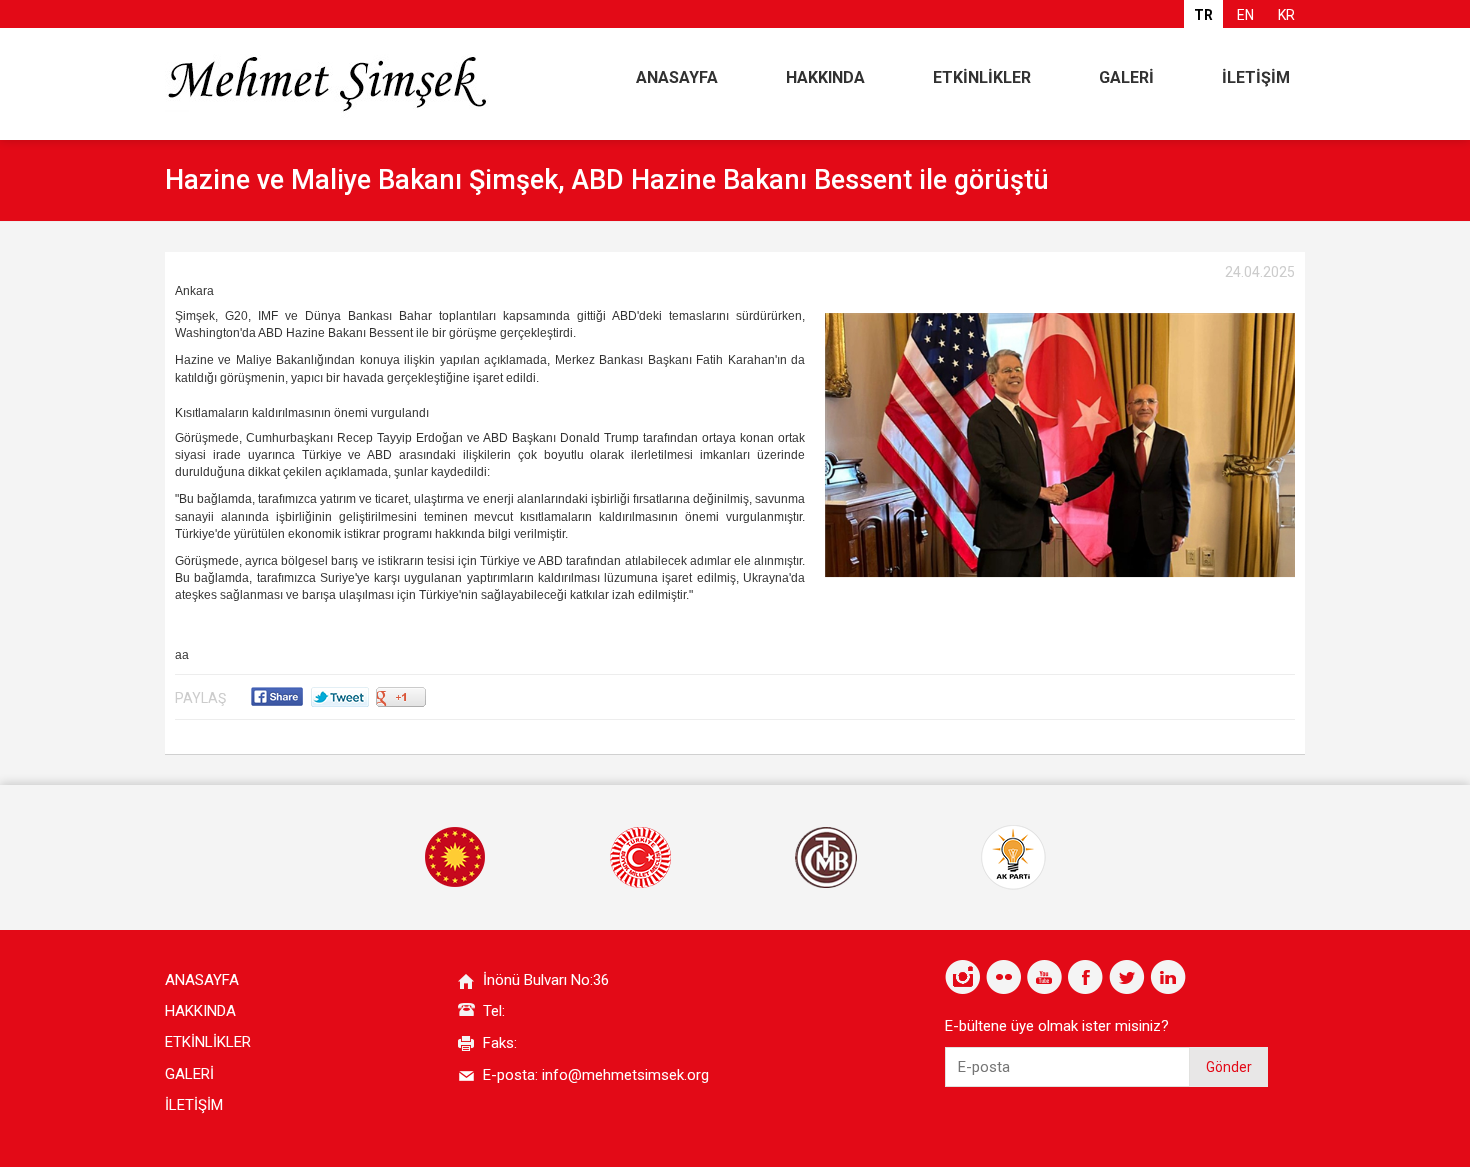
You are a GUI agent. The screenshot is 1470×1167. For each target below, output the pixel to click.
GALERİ (1126, 77)
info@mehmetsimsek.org (625, 1075)
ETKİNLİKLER (982, 77)
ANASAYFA (677, 77)
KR (1286, 15)
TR (1203, 15)
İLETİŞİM (1256, 77)
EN (1245, 15)
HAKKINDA (825, 77)
